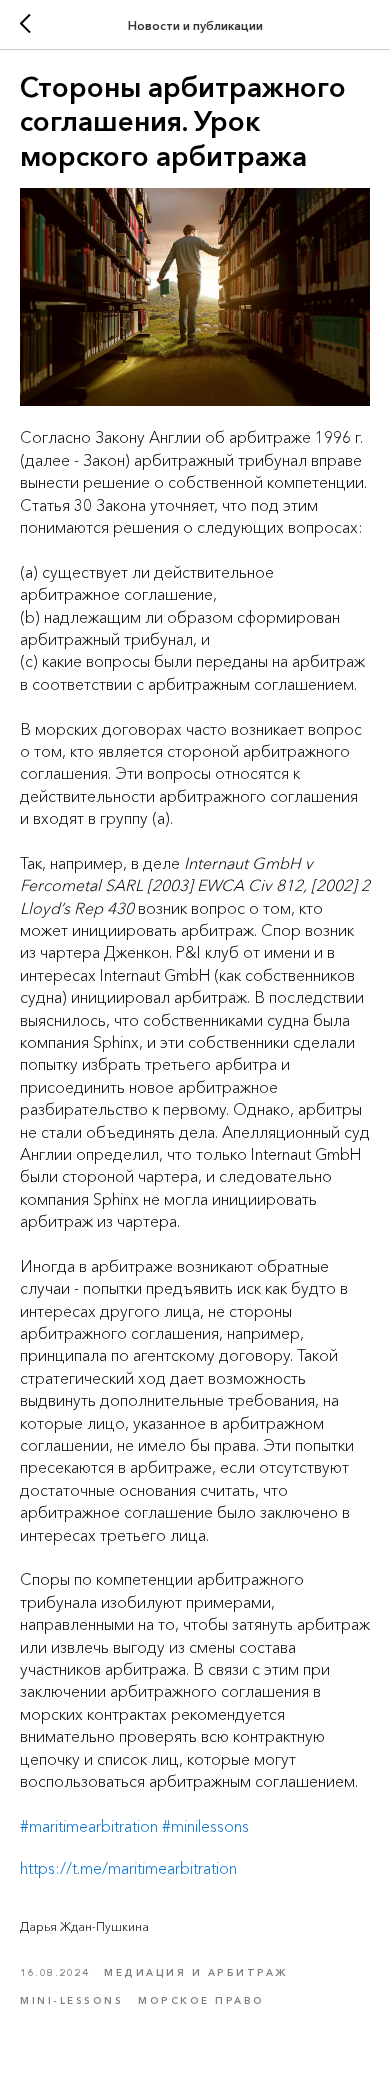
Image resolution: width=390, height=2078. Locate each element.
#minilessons (205, 1826)
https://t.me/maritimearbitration (128, 1868)
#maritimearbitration (89, 1826)
